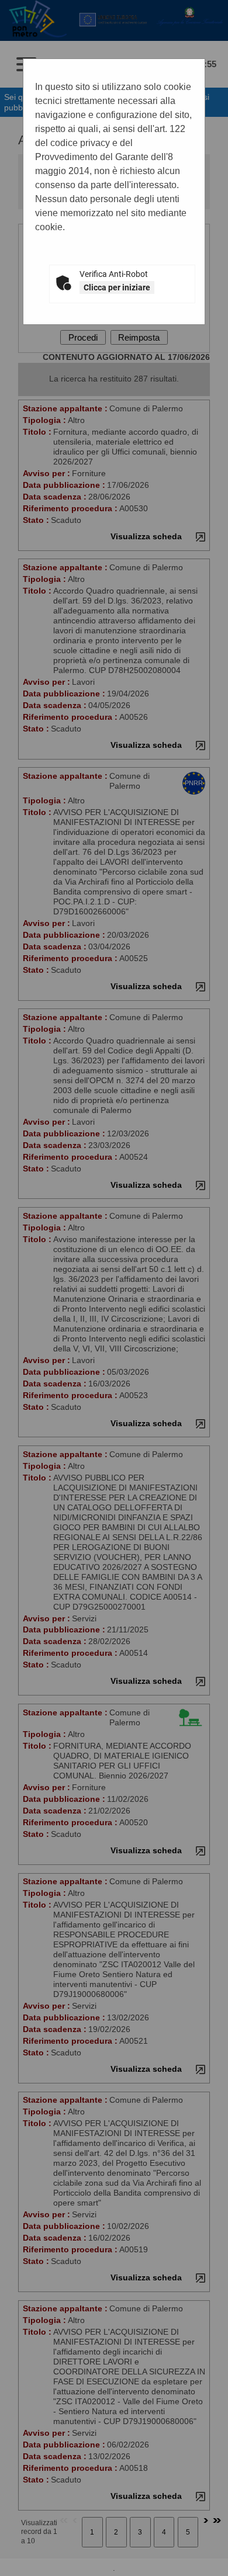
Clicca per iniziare (117, 287)
